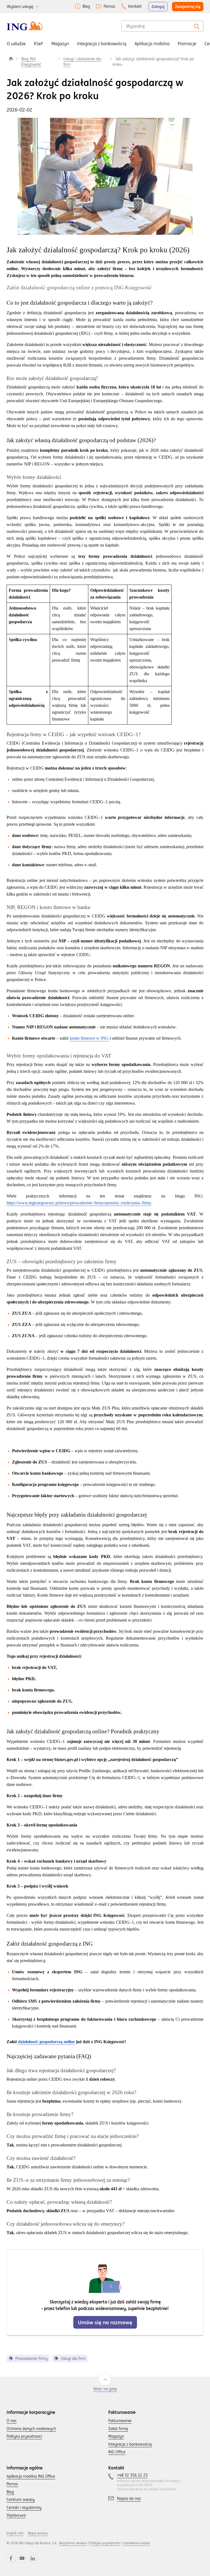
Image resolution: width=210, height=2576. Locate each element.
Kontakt (135, 6)
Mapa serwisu (38, 2533)
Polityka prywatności (105, 2543)
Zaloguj (158, 7)
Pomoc (110, 6)
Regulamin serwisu (73, 2543)
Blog (86, 6)
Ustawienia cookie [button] (137, 2543)
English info (15, 2533)
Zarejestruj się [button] (188, 7)
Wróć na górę (105, 2389)
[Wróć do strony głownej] (25, 26)
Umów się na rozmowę (105, 2322)
